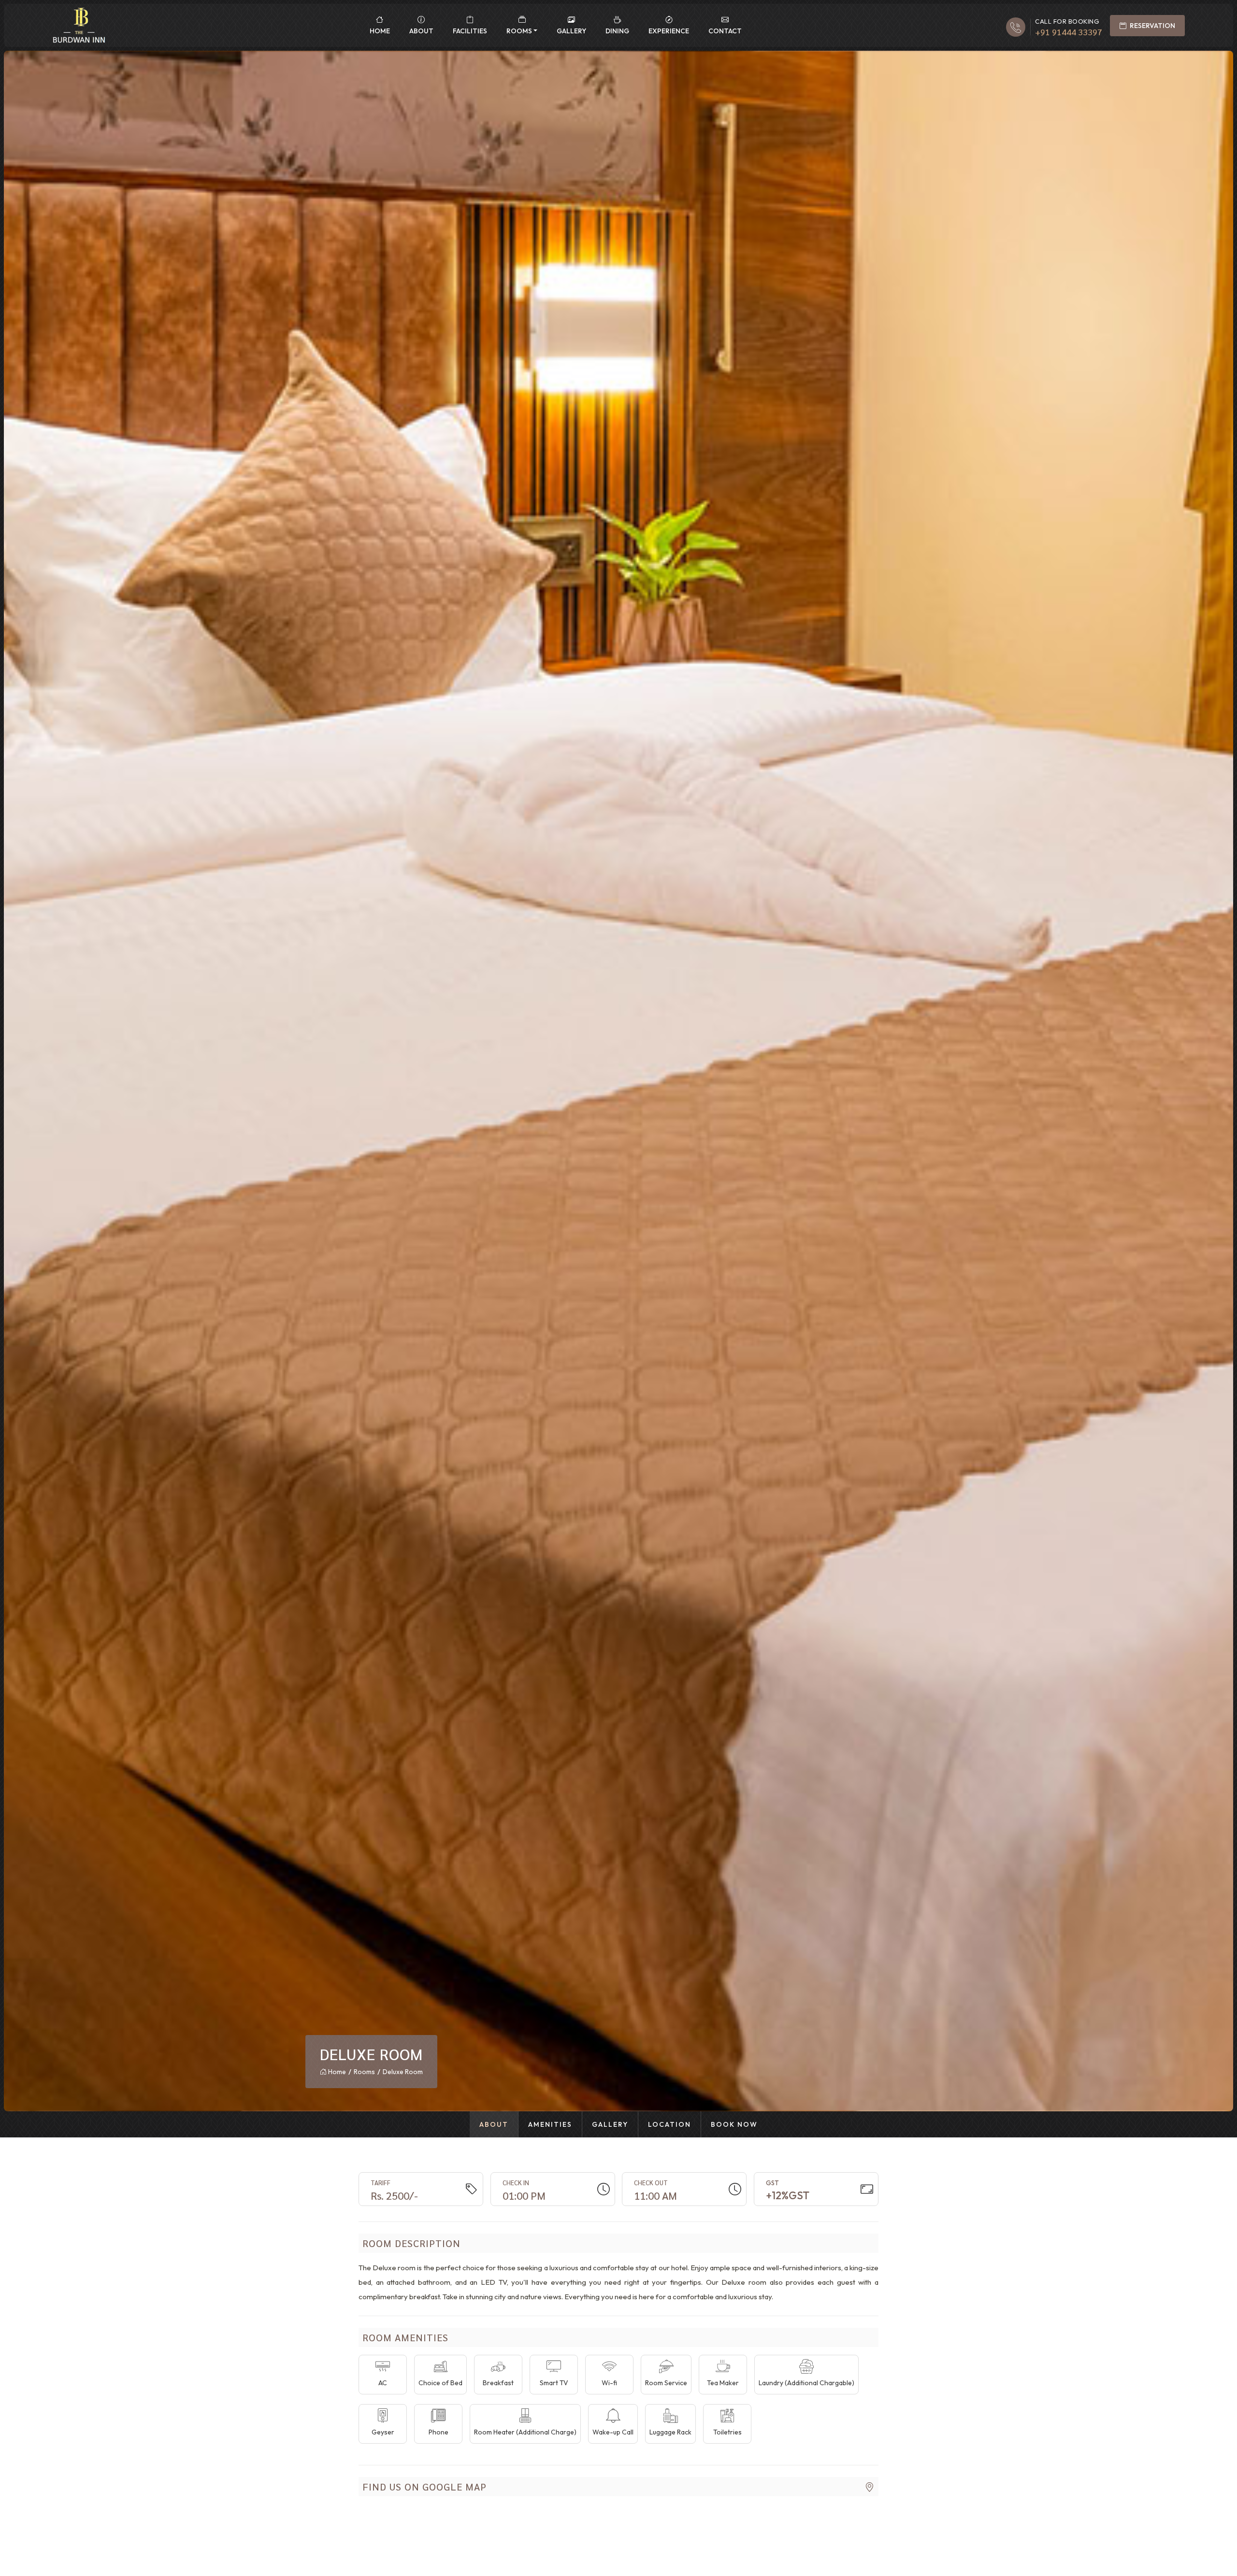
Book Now (734, 2124)
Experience (669, 31)
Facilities (470, 31)
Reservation (1152, 26)
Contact (725, 31)
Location (669, 2124)
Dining (617, 31)
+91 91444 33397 (1069, 32)
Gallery (571, 31)
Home (380, 31)
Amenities (550, 2124)
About (421, 31)
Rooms (519, 31)
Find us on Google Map (424, 2487)
